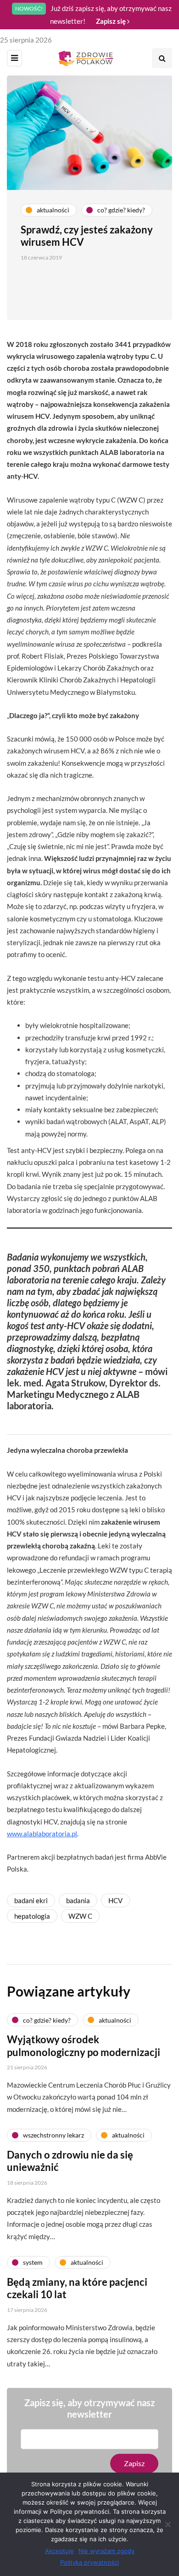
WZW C (80, 1916)
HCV (115, 1900)
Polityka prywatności (89, 2562)
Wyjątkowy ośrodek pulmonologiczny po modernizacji (84, 2046)
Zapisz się (112, 21)
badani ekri (31, 1900)
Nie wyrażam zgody (106, 2551)
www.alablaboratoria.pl (42, 1834)
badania (78, 1900)
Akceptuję (59, 2551)
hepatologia (32, 1916)
